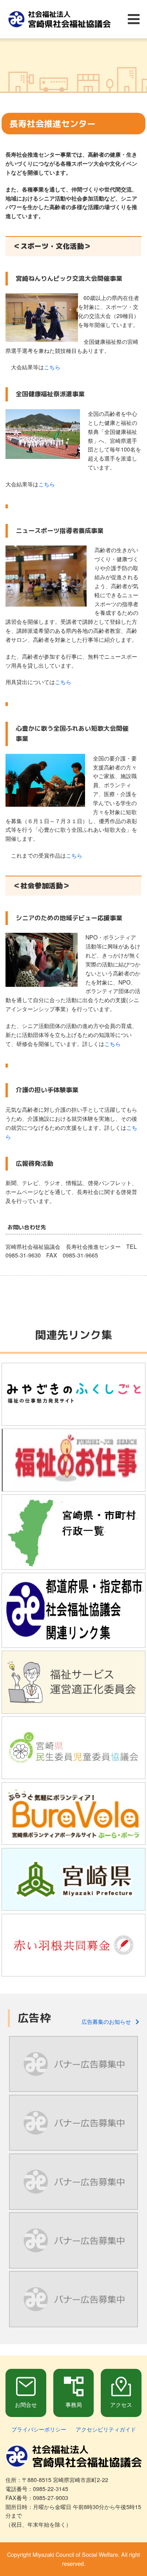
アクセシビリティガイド (106, 2429)
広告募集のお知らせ (109, 2021)
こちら (52, 367)
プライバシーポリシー (39, 2429)
